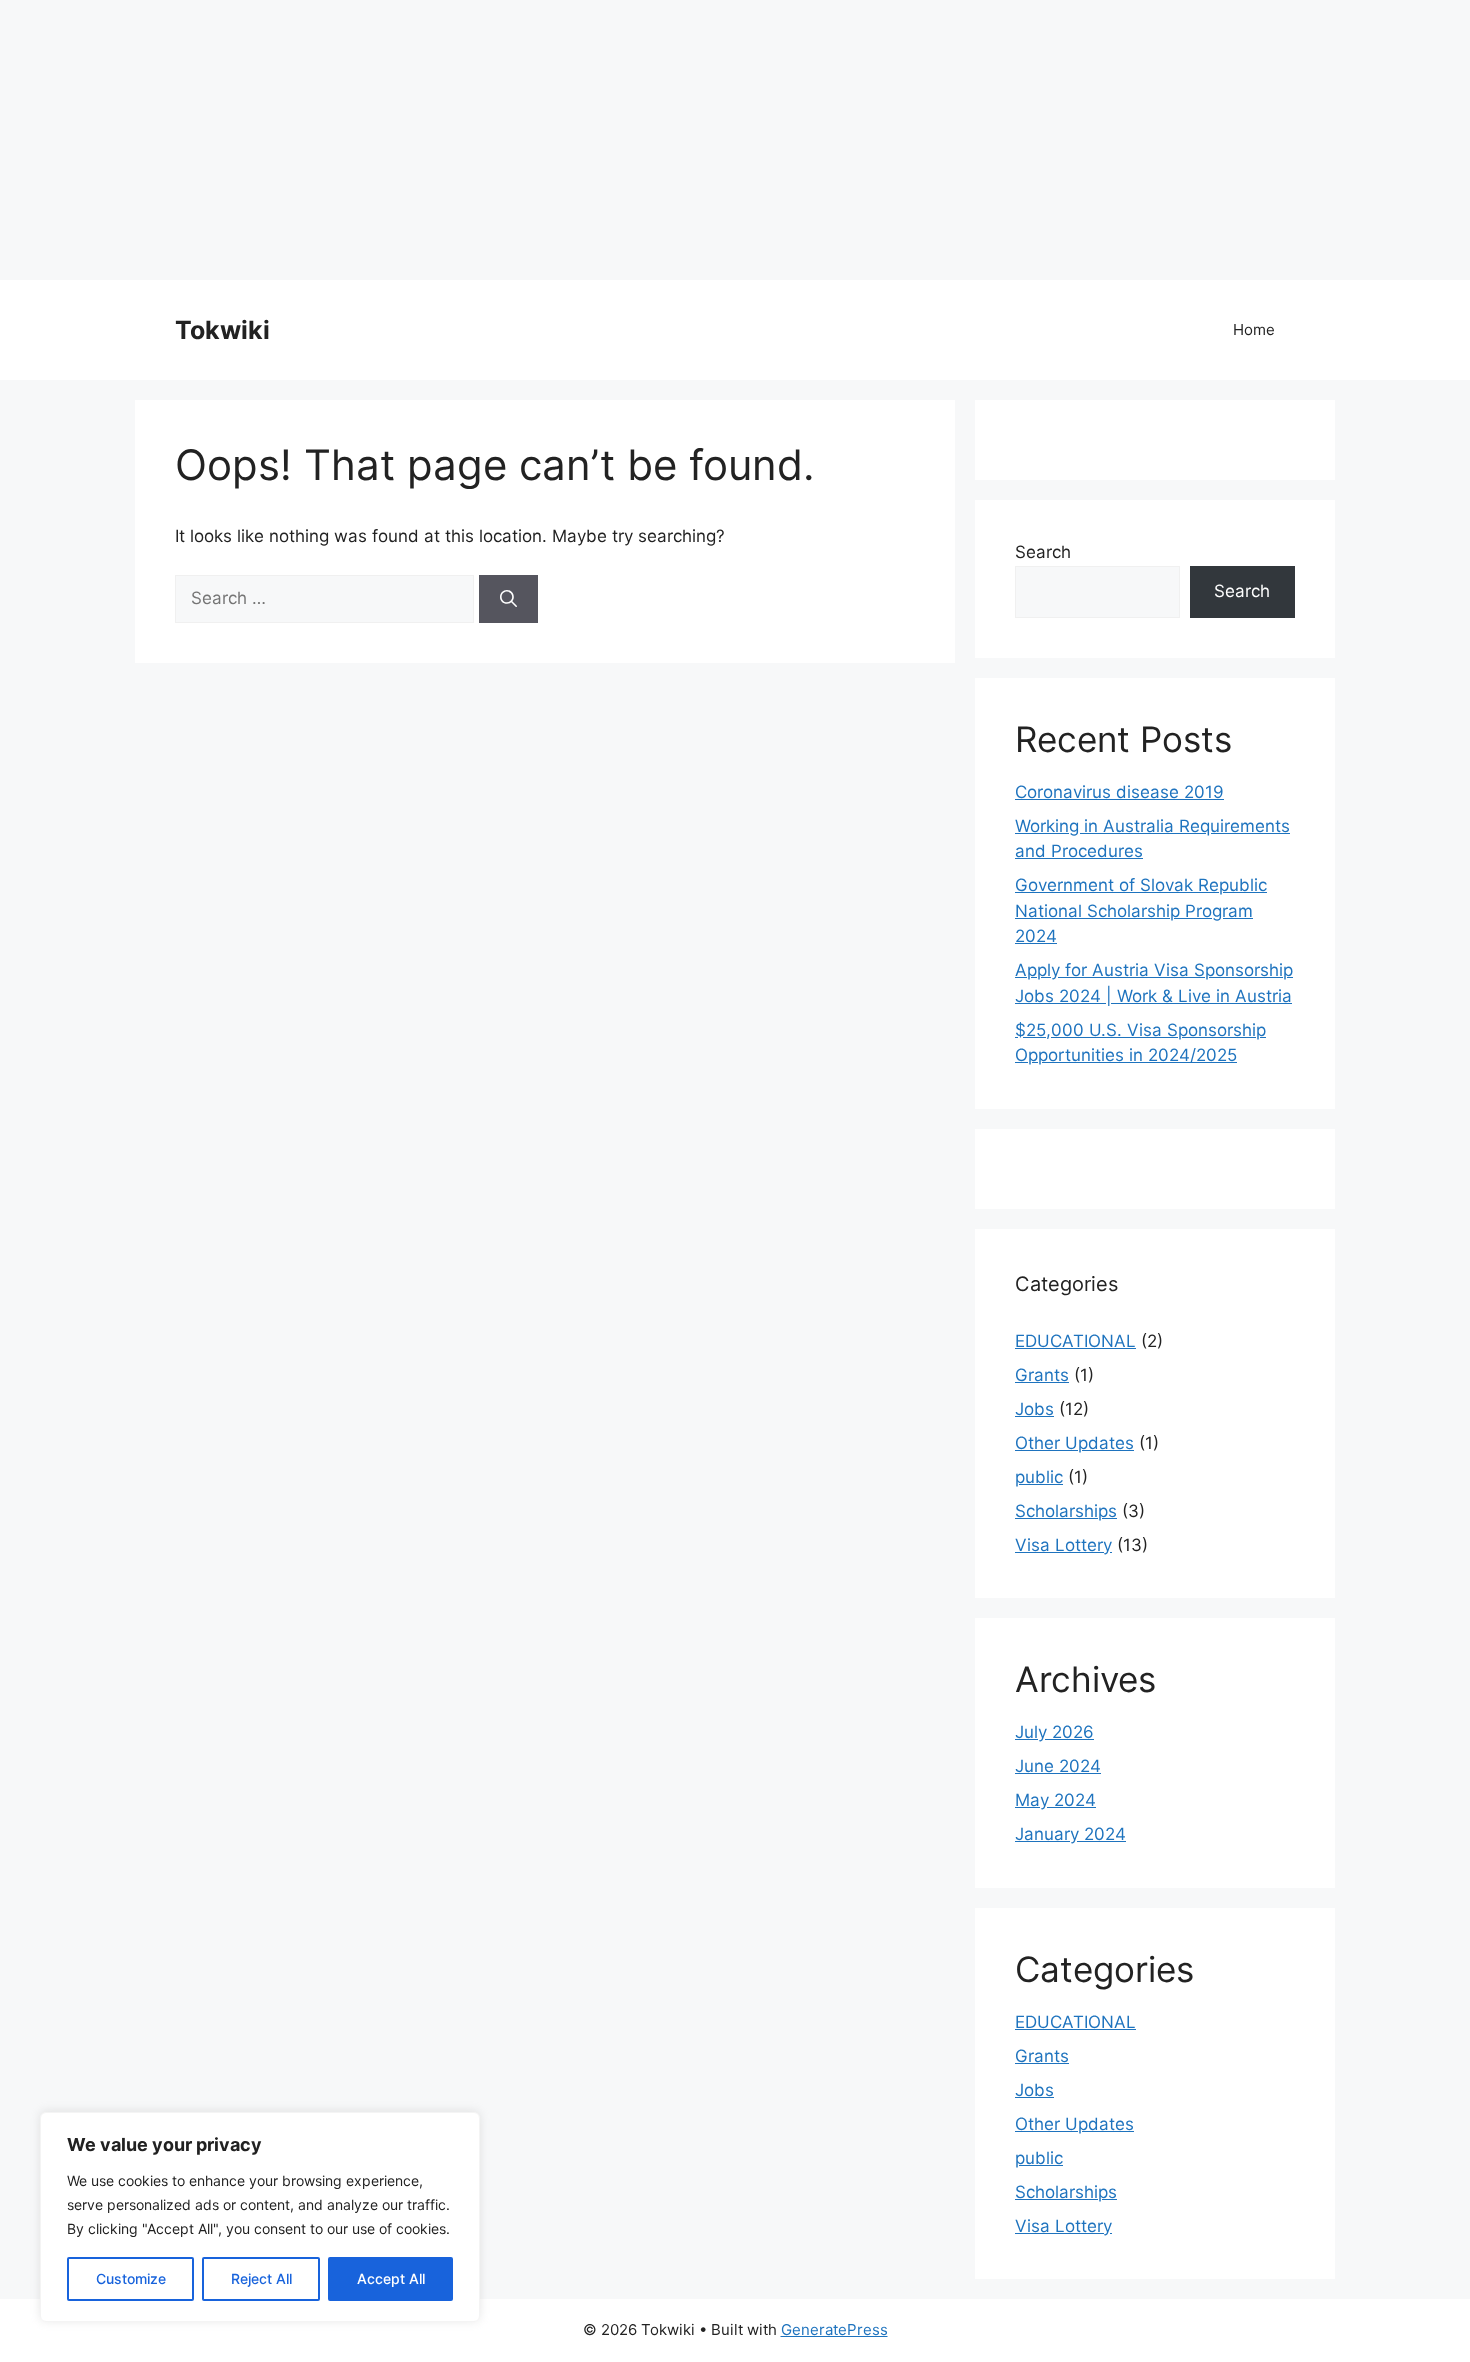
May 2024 (1055, 1800)
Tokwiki (222, 330)
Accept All (391, 2278)
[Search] (508, 599)
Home (1254, 329)
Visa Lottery (1063, 1545)
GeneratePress (834, 2329)
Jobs (1034, 1409)
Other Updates (1074, 1443)
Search (1043, 552)
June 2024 (1058, 1766)
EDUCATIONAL (1075, 1341)
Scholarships (1066, 1511)
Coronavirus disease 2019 (1119, 792)
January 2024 (1070, 1834)
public (1039, 1477)
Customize (131, 2278)
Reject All (261, 2278)
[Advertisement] (600, 140)
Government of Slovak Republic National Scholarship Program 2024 (1141, 910)
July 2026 (1054, 1732)
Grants (1042, 1375)
